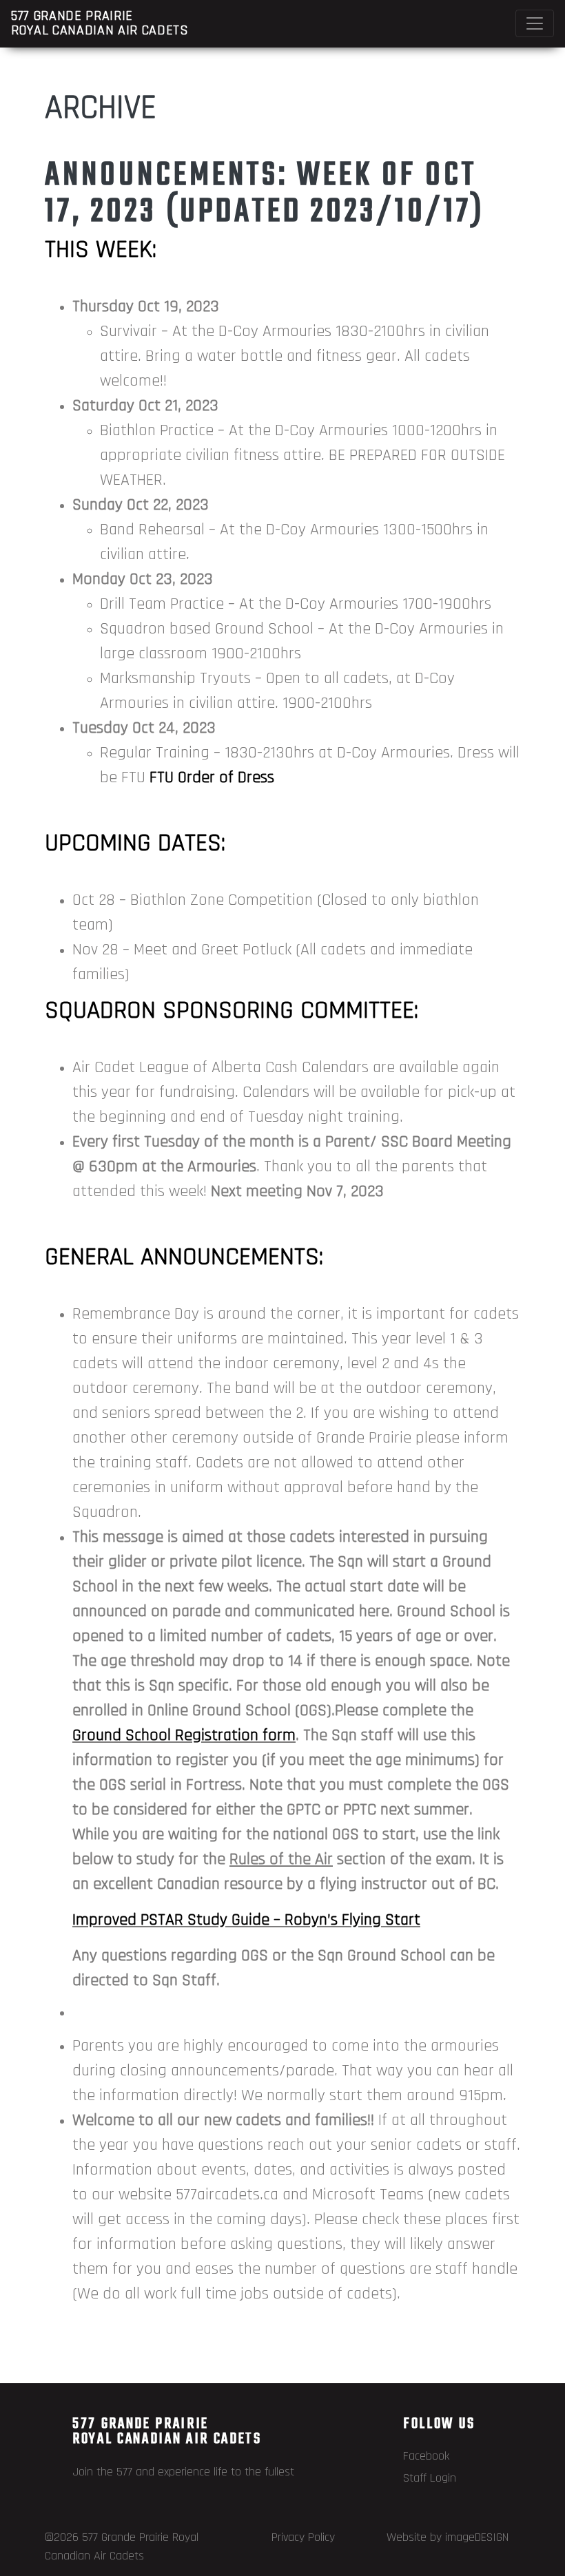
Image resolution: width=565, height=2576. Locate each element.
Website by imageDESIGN (448, 2537)
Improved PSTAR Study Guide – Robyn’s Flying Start (246, 1920)
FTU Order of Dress (212, 777)
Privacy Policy (303, 2537)
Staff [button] (199, 1980)
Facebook (426, 2456)
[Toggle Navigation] (535, 23)
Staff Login (430, 2478)
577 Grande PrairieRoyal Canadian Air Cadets (100, 23)
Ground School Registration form (184, 1735)
